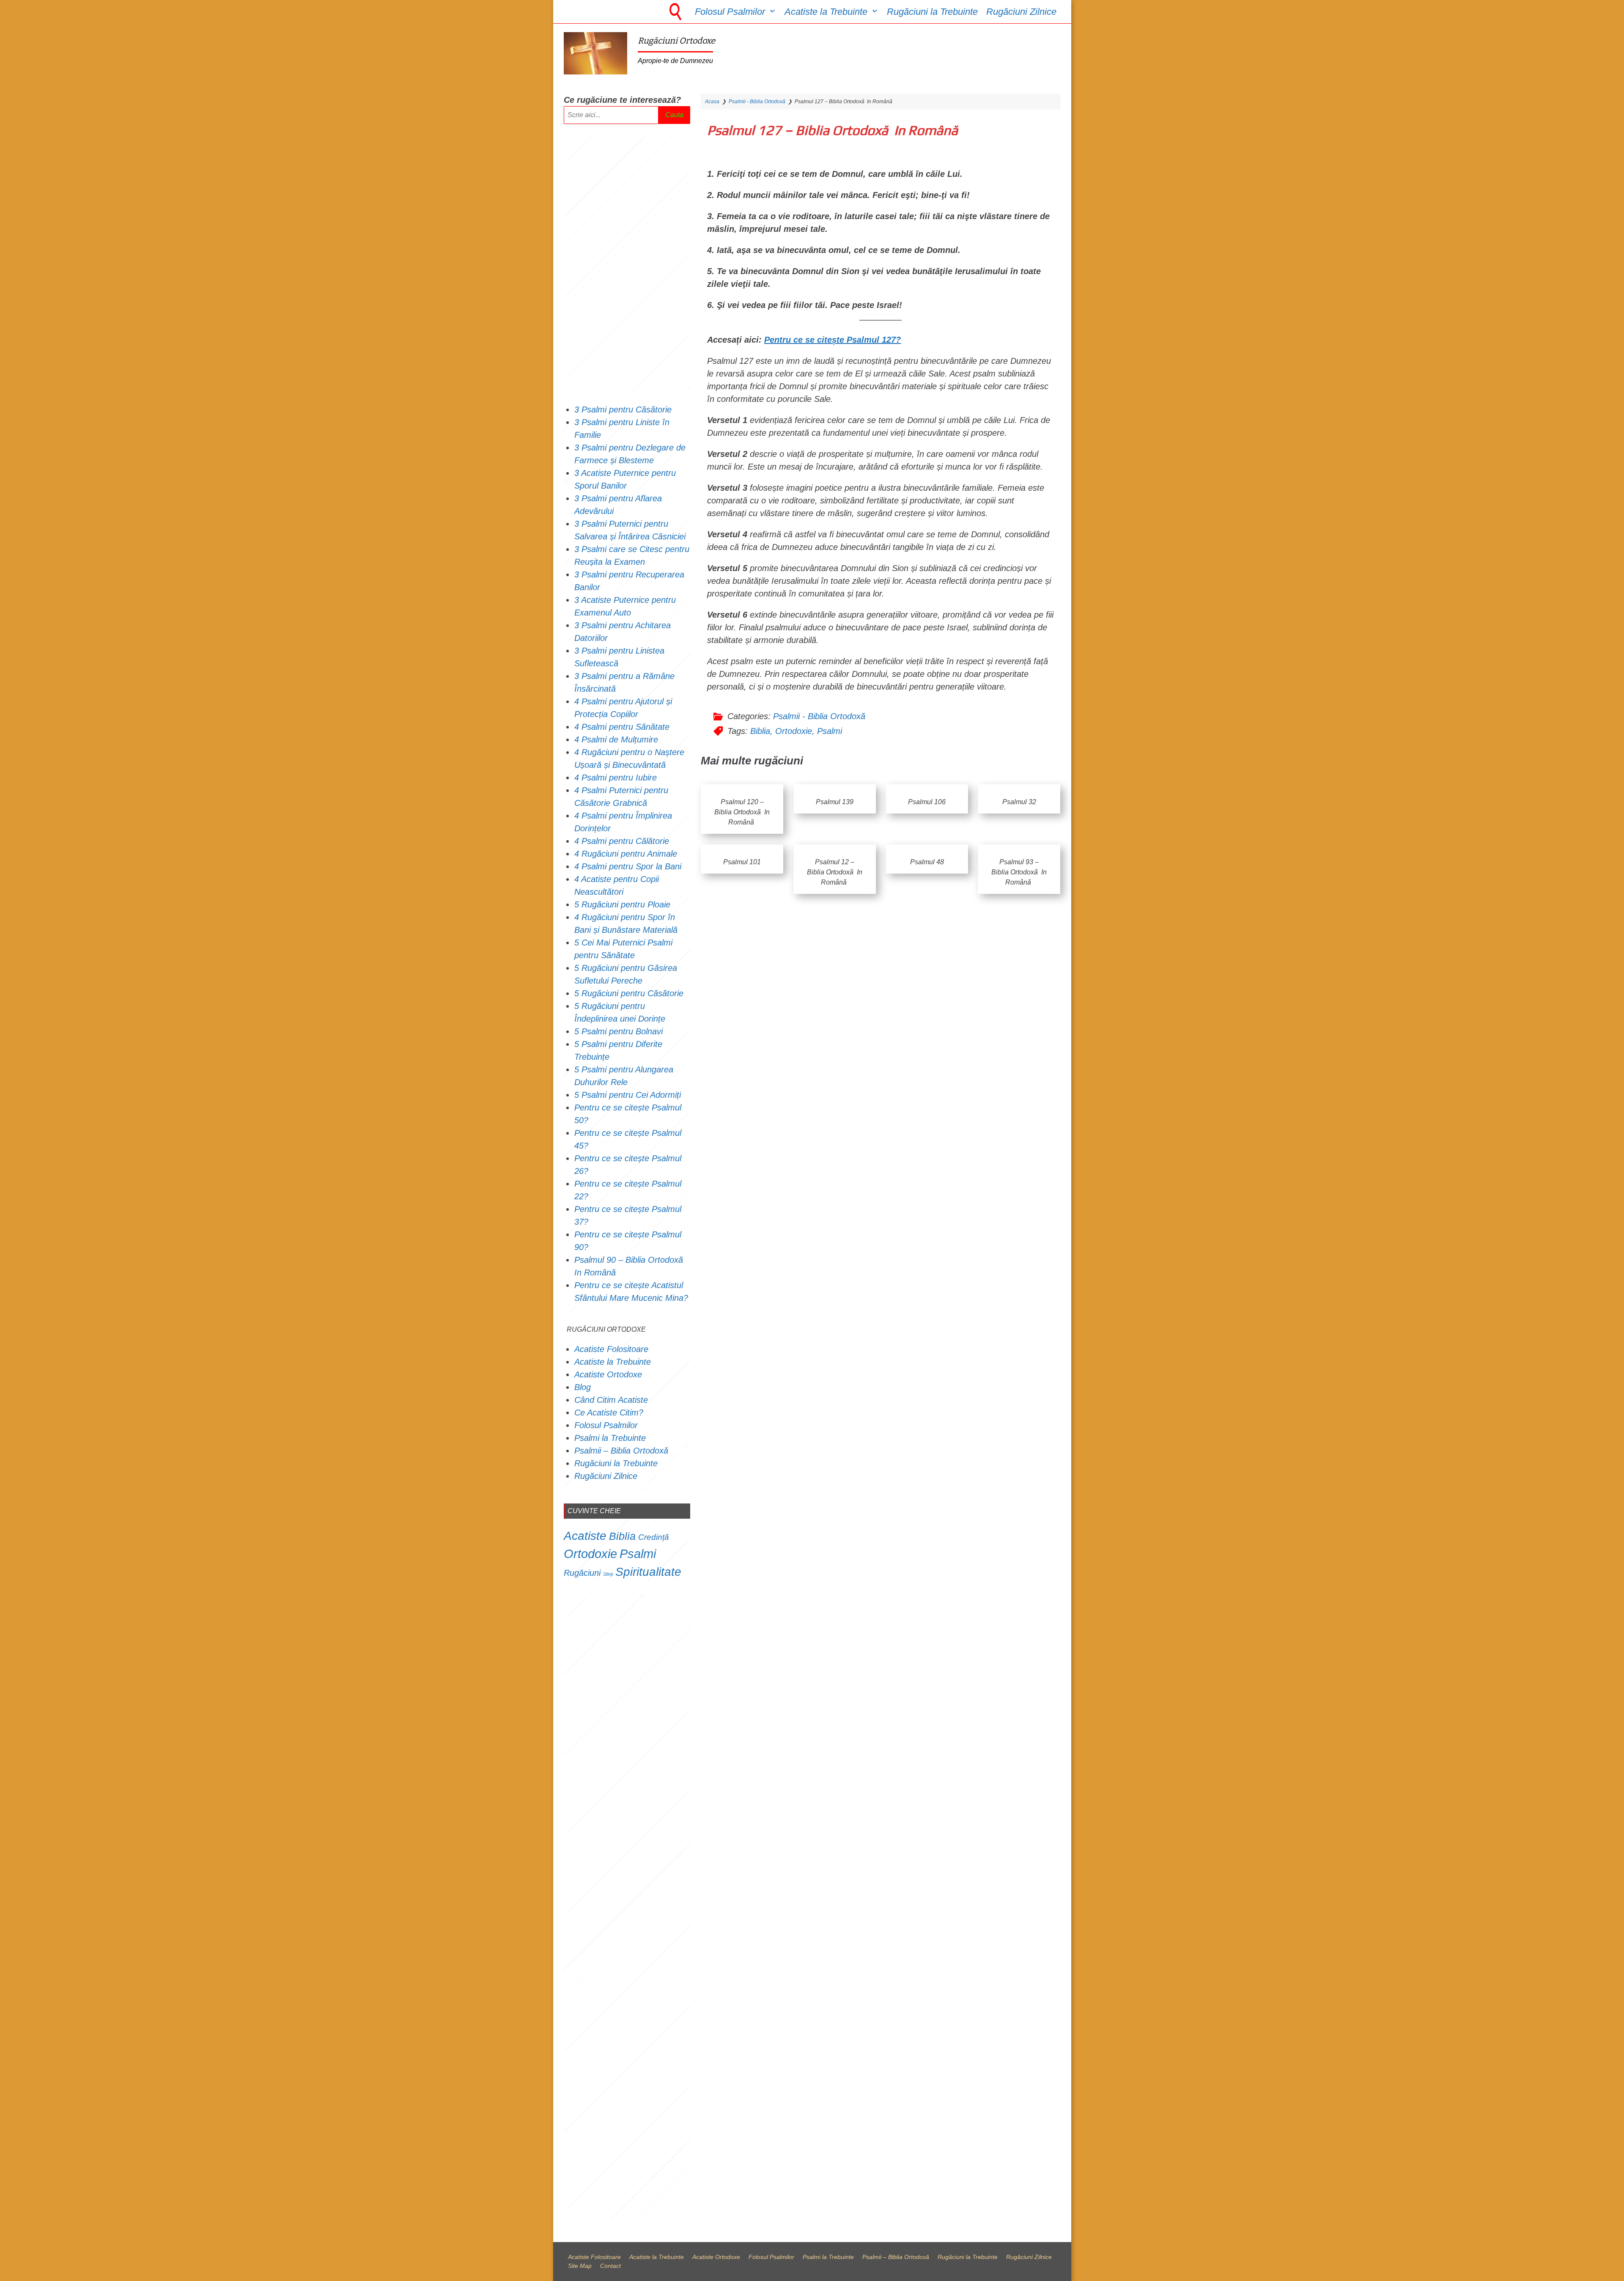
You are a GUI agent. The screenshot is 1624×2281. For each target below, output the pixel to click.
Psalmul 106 (927, 802)
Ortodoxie (794, 731)
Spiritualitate (648, 1572)
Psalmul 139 (835, 802)
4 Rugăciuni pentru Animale (626, 854)
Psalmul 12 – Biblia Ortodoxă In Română (835, 872)
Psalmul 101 (742, 862)
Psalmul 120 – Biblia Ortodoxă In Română (742, 812)
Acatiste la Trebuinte (826, 12)
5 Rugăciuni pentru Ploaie (622, 904)
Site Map (580, 2266)
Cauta (674, 115)
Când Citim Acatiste (611, 1400)
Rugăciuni (582, 1573)
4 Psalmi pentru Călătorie (622, 841)
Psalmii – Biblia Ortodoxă (621, 1451)
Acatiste (585, 1536)
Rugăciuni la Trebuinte (932, 12)
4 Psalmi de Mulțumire (616, 739)
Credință (654, 1537)
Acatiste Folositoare (611, 1349)
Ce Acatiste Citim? (609, 1413)
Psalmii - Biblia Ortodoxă (757, 102)
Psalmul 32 (1019, 802)
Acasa (712, 102)
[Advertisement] (627, 264)
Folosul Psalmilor (730, 12)
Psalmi (830, 731)
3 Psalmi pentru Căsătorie (623, 409)
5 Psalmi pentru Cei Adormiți (629, 1095)
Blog (583, 1387)
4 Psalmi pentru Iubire (616, 778)
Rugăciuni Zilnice (1021, 12)
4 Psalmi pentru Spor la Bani (628, 866)
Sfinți (608, 1574)
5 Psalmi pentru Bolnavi (619, 1031)
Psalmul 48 (927, 862)
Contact (610, 2266)
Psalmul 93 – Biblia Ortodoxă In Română (1019, 872)
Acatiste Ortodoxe (608, 1374)
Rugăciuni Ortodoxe (676, 41)
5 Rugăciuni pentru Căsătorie (629, 993)
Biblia (760, 731)
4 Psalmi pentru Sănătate (622, 727)
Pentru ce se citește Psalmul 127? (833, 340)
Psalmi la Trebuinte (610, 1438)
